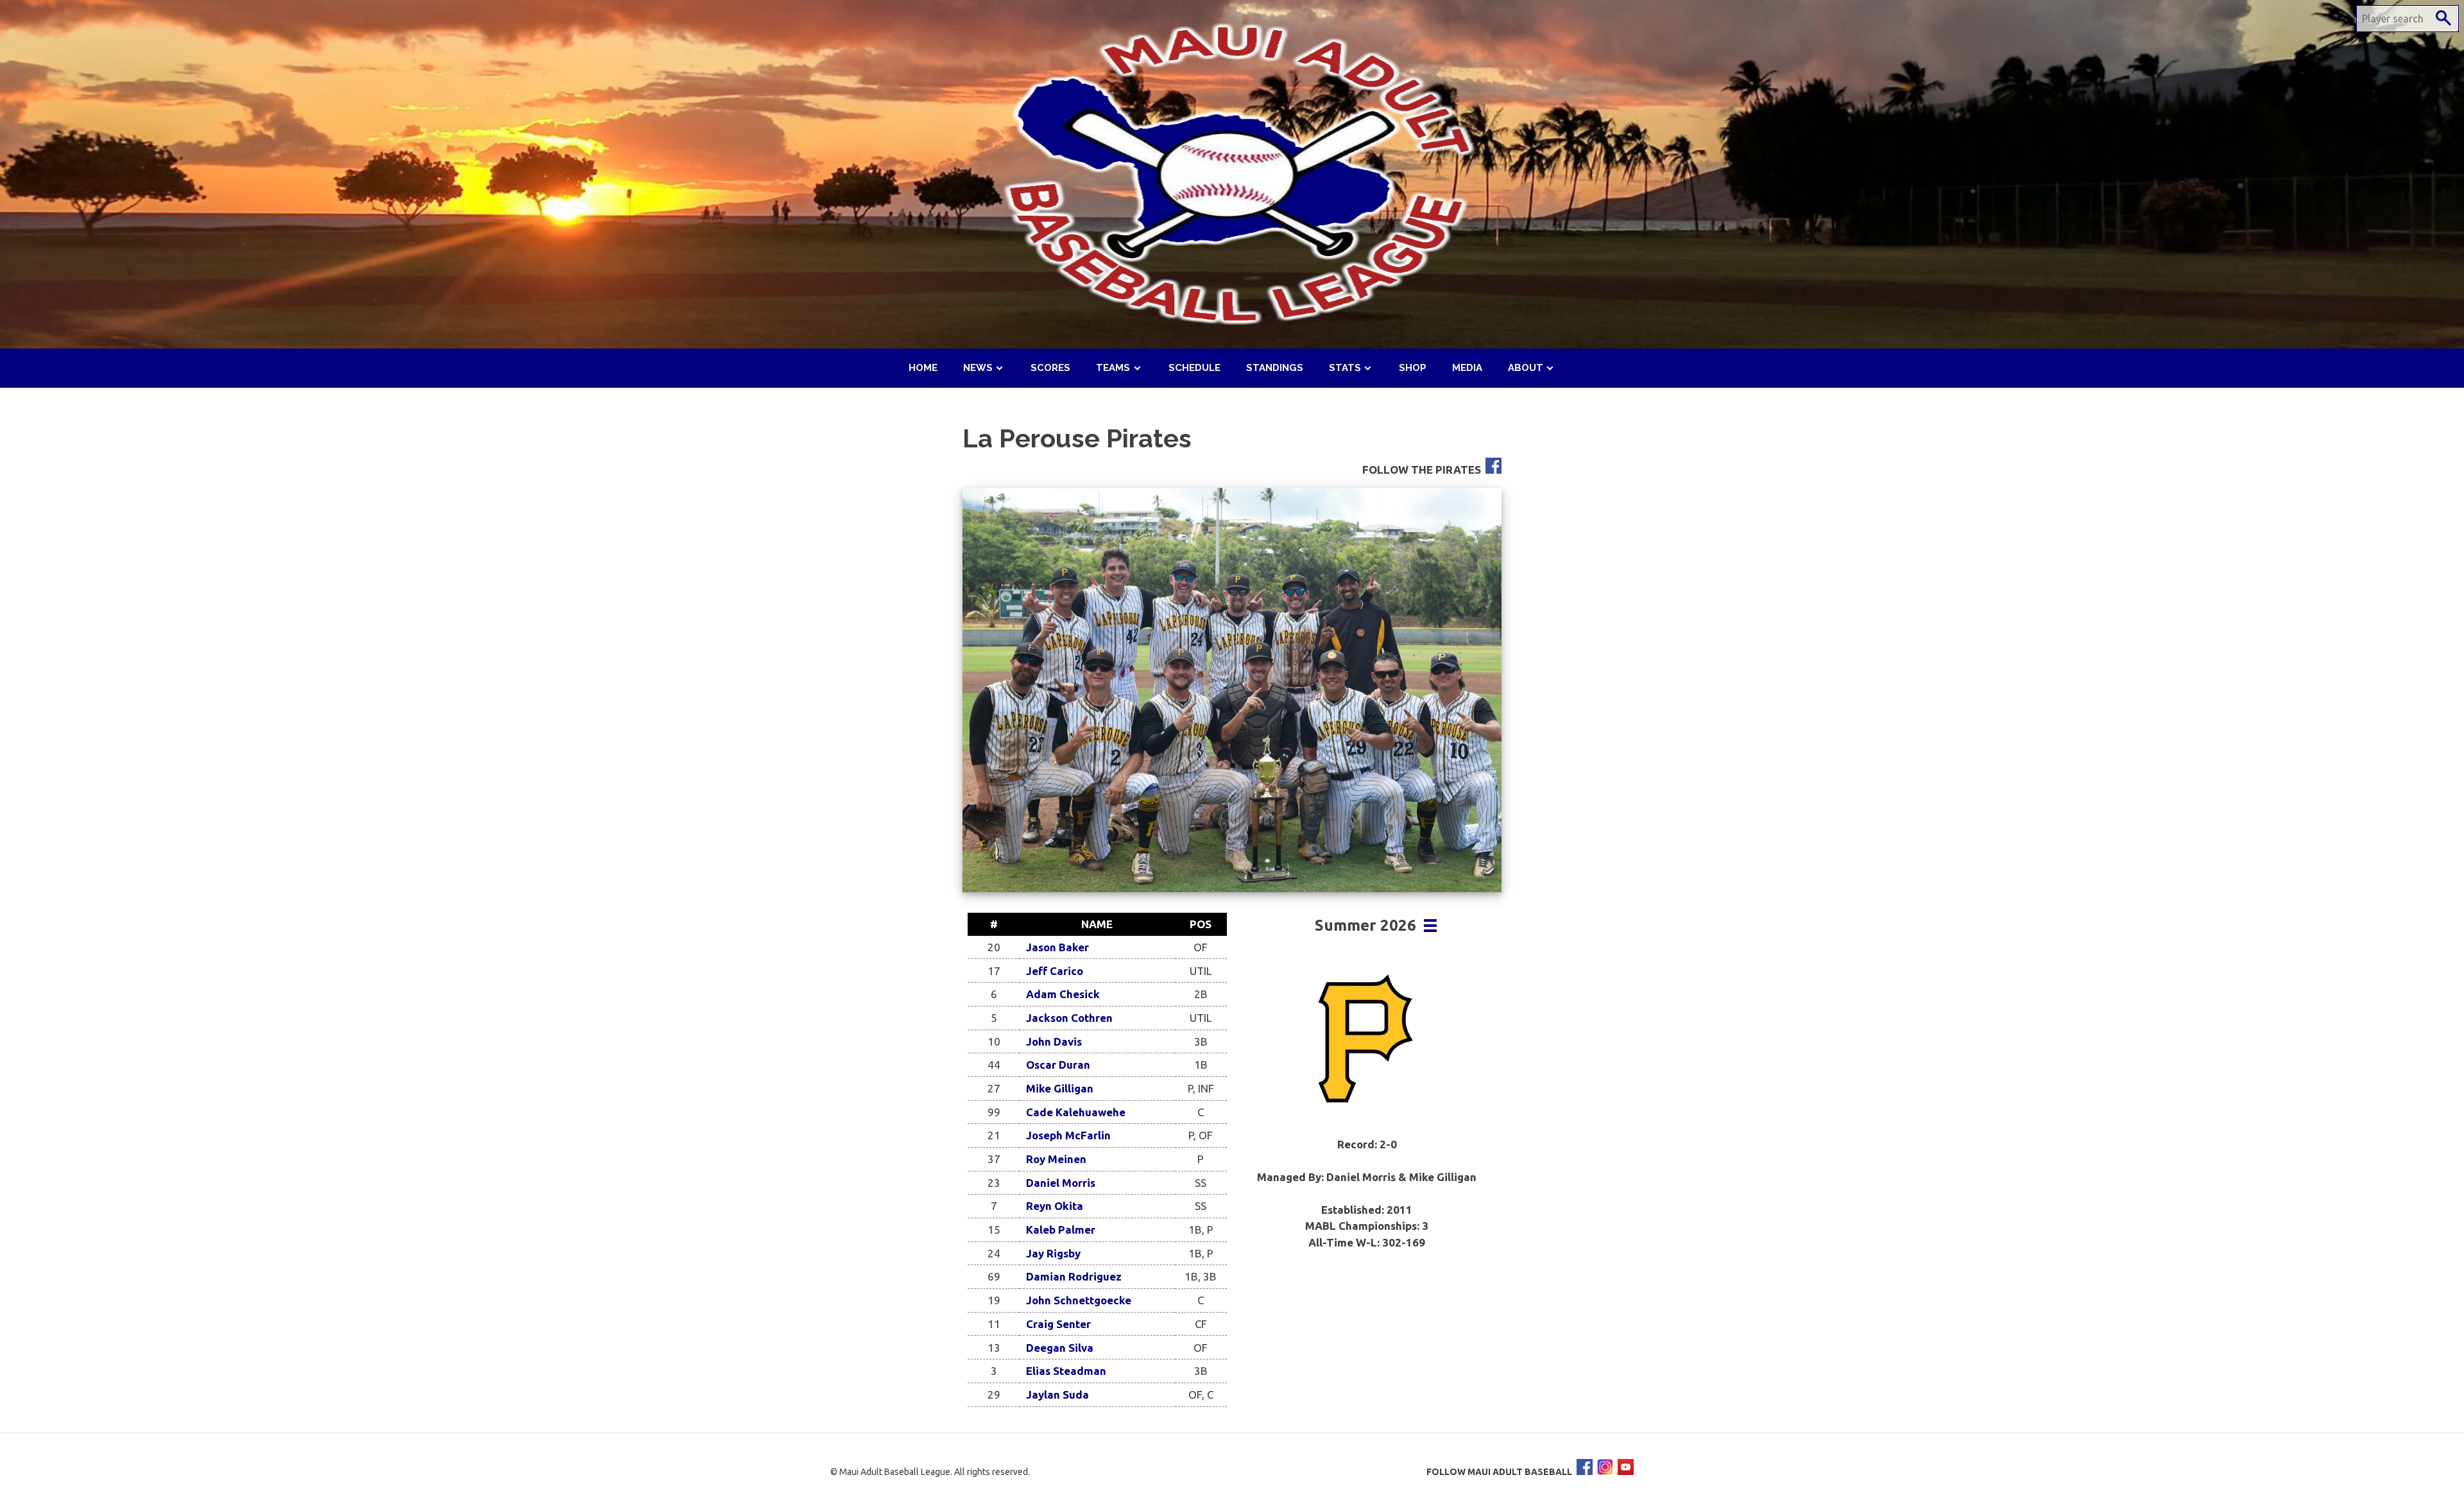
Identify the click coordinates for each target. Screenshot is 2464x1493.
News (978, 368)
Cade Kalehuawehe (1076, 1112)
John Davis (1054, 1041)
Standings (1275, 368)
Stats (1345, 368)
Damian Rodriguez (1074, 1276)
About (1526, 368)
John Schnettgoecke (1079, 1300)
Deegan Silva (1060, 1348)
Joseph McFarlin (1068, 1135)
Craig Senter (1058, 1324)
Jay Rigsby (1053, 1253)
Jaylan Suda (1057, 1394)
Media (1467, 368)
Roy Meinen (1056, 1159)
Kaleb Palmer (1061, 1230)
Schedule (1194, 368)
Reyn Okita (1055, 1206)
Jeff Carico (1055, 971)
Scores (1050, 368)
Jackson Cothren (1069, 1018)
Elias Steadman (1066, 1371)
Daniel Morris (1061, 1183)
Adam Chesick (1063, 994)
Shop (1413, 368)
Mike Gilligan (1060, 1088)
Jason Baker (1057, 947)
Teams (1113, 368)
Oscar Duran (1058, 1065)
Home (923, 368)
